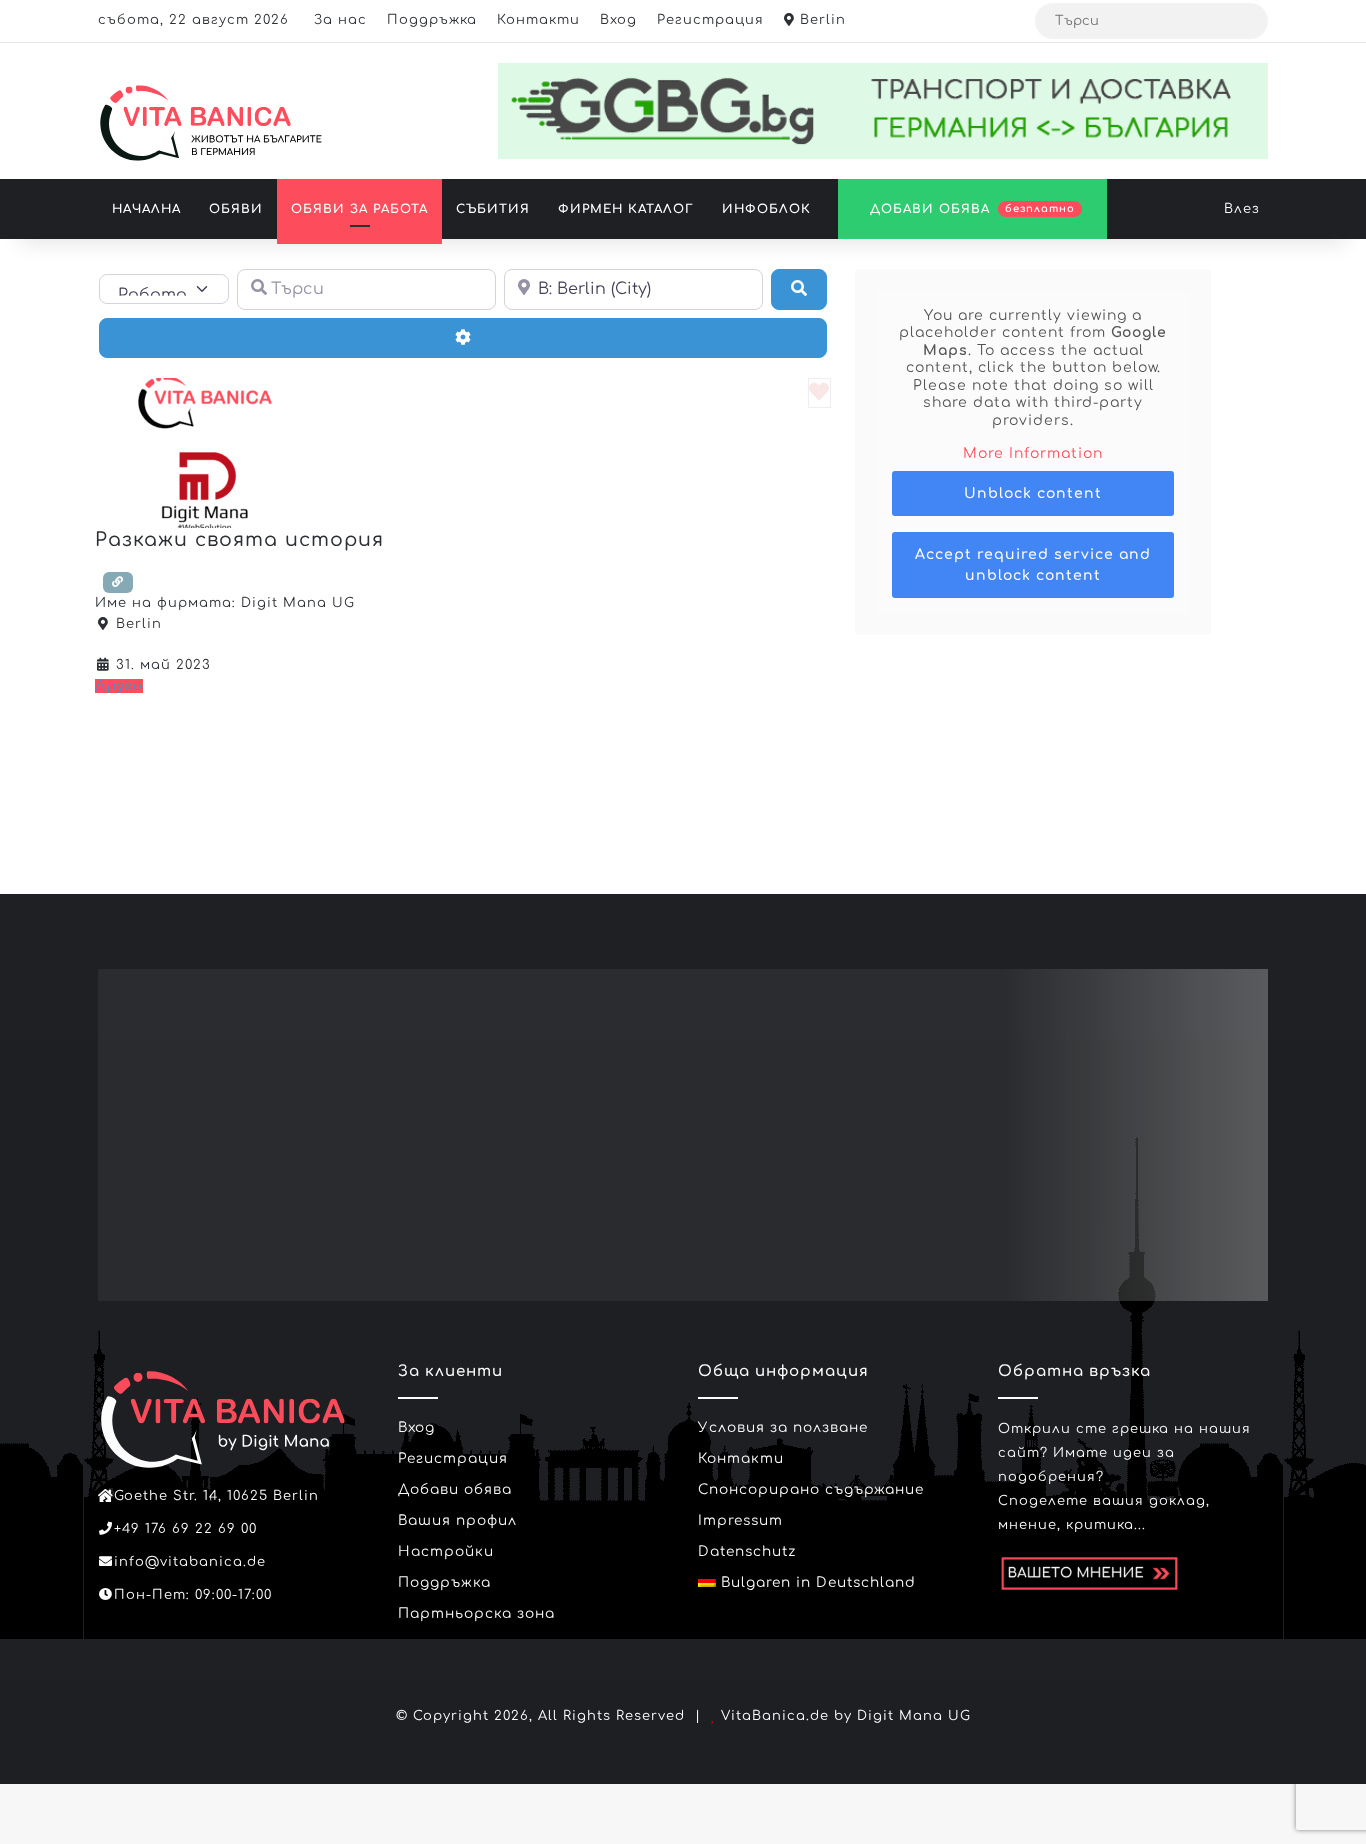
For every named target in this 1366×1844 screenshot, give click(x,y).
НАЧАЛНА (146, 209)
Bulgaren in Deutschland (816, 1582)
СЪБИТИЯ (493, 209)
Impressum (740, 1520)
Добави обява (455, 1489)
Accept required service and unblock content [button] (1033, 565)
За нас (340, 20)
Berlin (820, 20)
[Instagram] (158, 1633)
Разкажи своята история (239, 539)
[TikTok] (182, 1633)
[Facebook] (110, 1633)
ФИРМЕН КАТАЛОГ (626, 209)
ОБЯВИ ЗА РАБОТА (359, 209)
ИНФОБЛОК (766, 209)
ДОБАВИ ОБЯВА (970, 209)
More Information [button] (1033, 453)
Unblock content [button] (1033, 493)
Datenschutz (747, 1551)
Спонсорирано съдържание (811, 1489)
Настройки (446, 1551)
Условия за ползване (783, 1427)
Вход (618, 20)
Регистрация (710, 20)
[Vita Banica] (210, 123)
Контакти (538, 20)
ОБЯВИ (236, 209)
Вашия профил (457, 1520)
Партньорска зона (476, 1613)
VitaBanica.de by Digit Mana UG (846, 1716)
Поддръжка (432, 20)
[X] (134, 1633)
